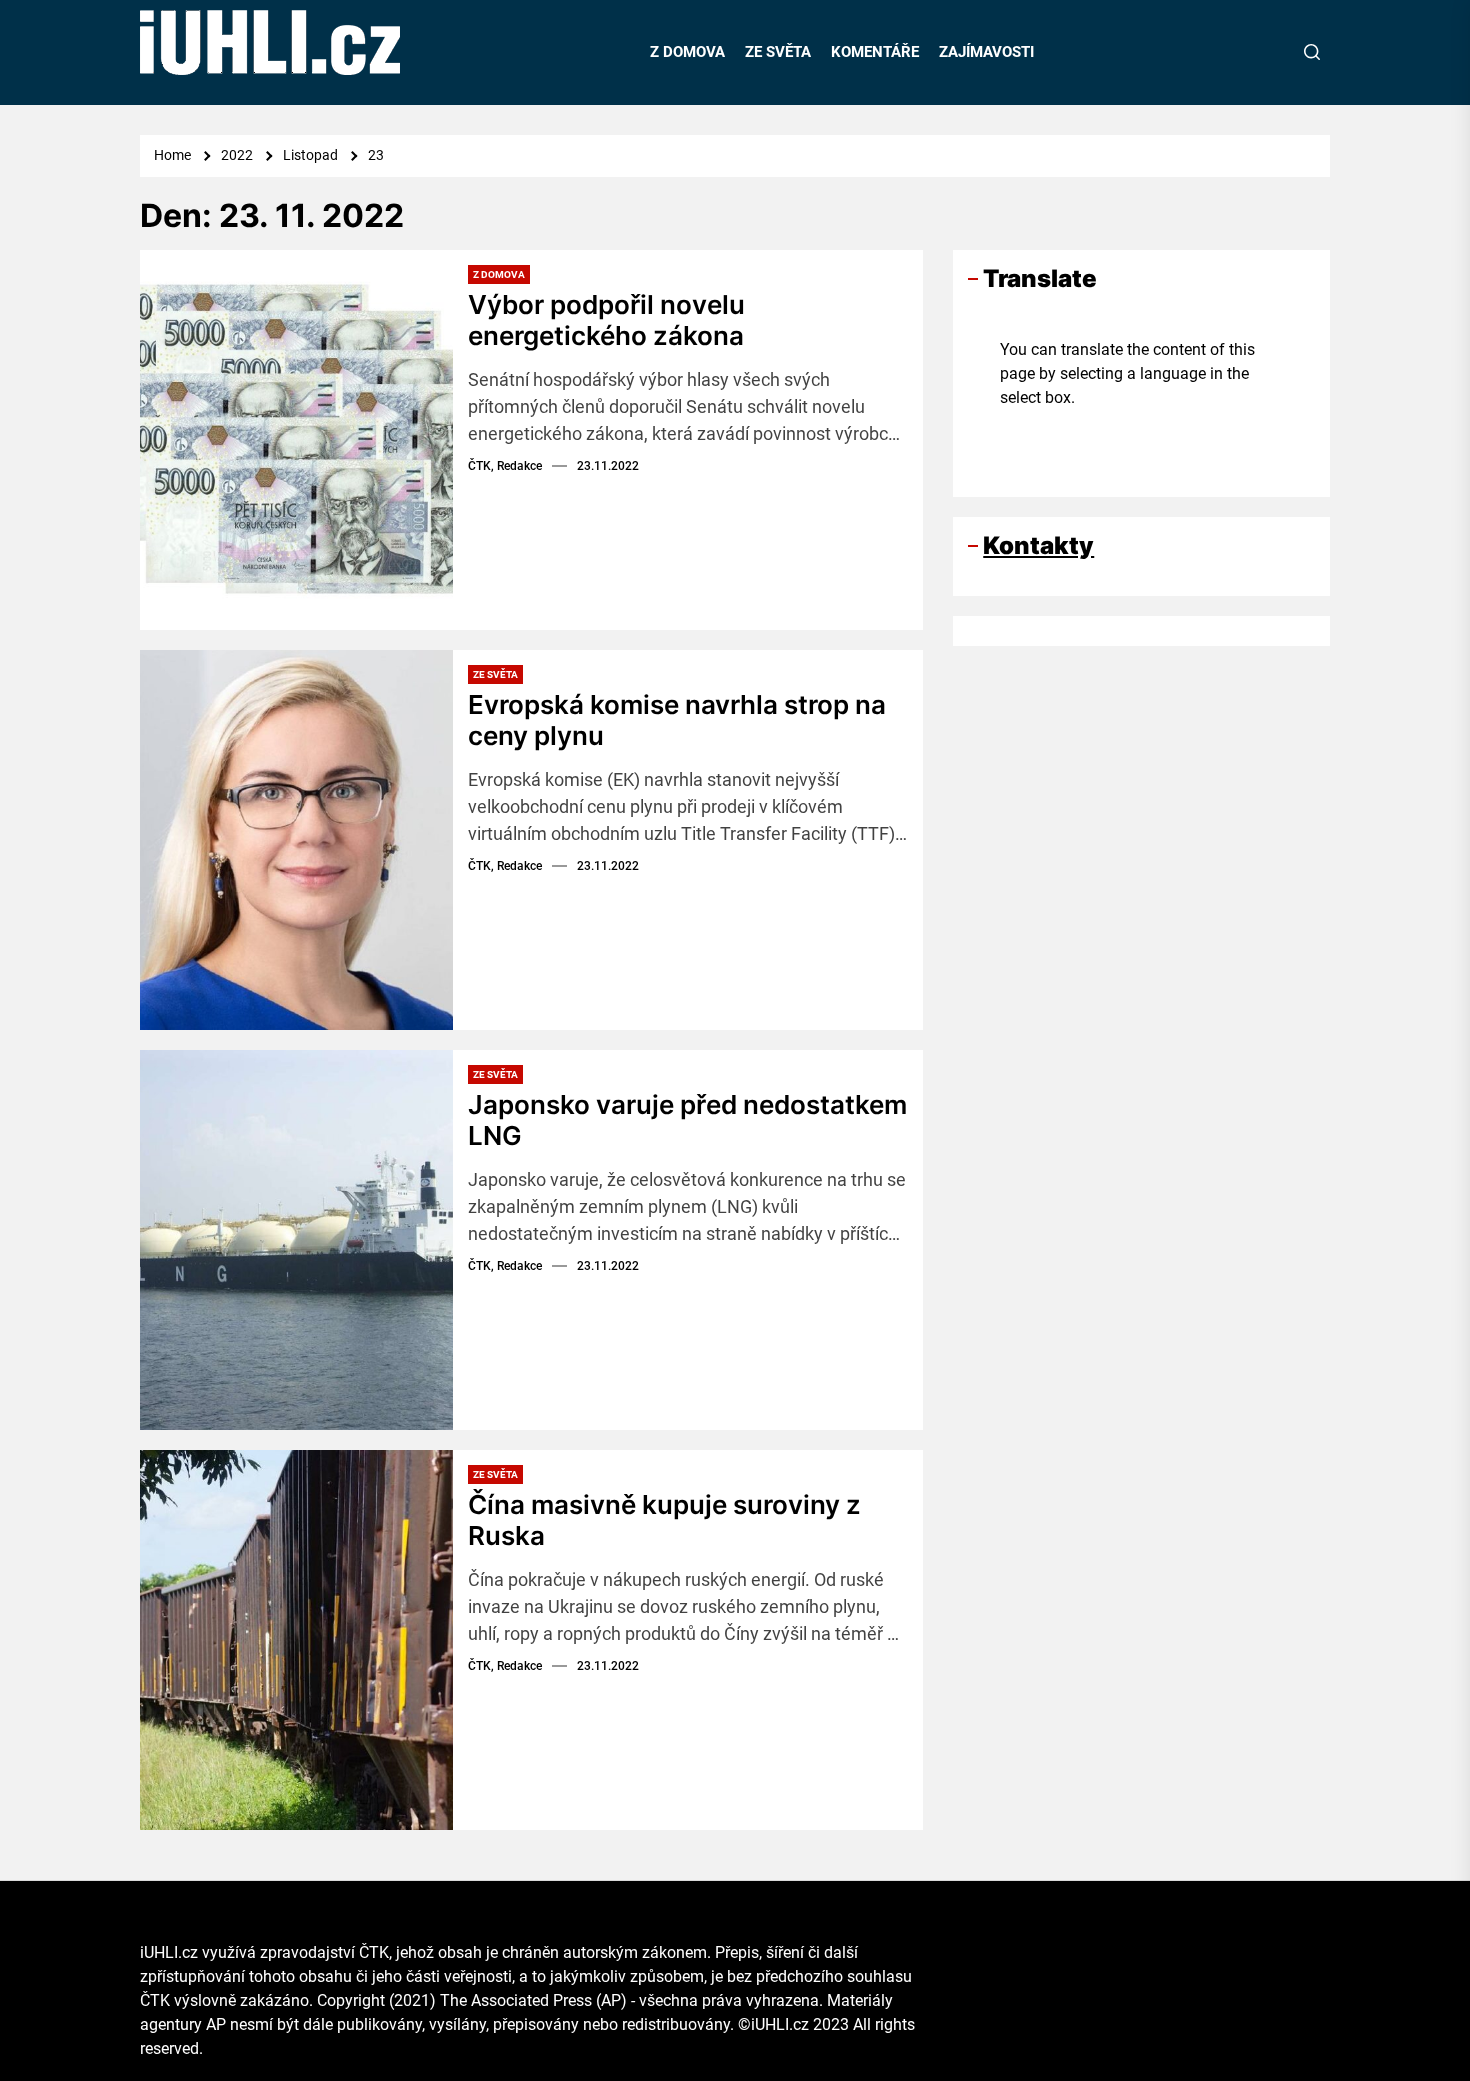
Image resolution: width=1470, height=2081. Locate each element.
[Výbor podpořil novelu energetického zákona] (296, 440)
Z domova (499, 274)
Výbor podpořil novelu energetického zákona (606, 320)
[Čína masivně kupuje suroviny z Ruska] (296, 1640)
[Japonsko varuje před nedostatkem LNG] (296, 1240)
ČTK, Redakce (505, 466)
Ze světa (495, 674)
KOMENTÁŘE (875, 52)
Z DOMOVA (687, 52)
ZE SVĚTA (778, 52)
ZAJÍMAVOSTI (986, 52)
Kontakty (1038, 545)
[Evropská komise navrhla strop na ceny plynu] (296, 840)
